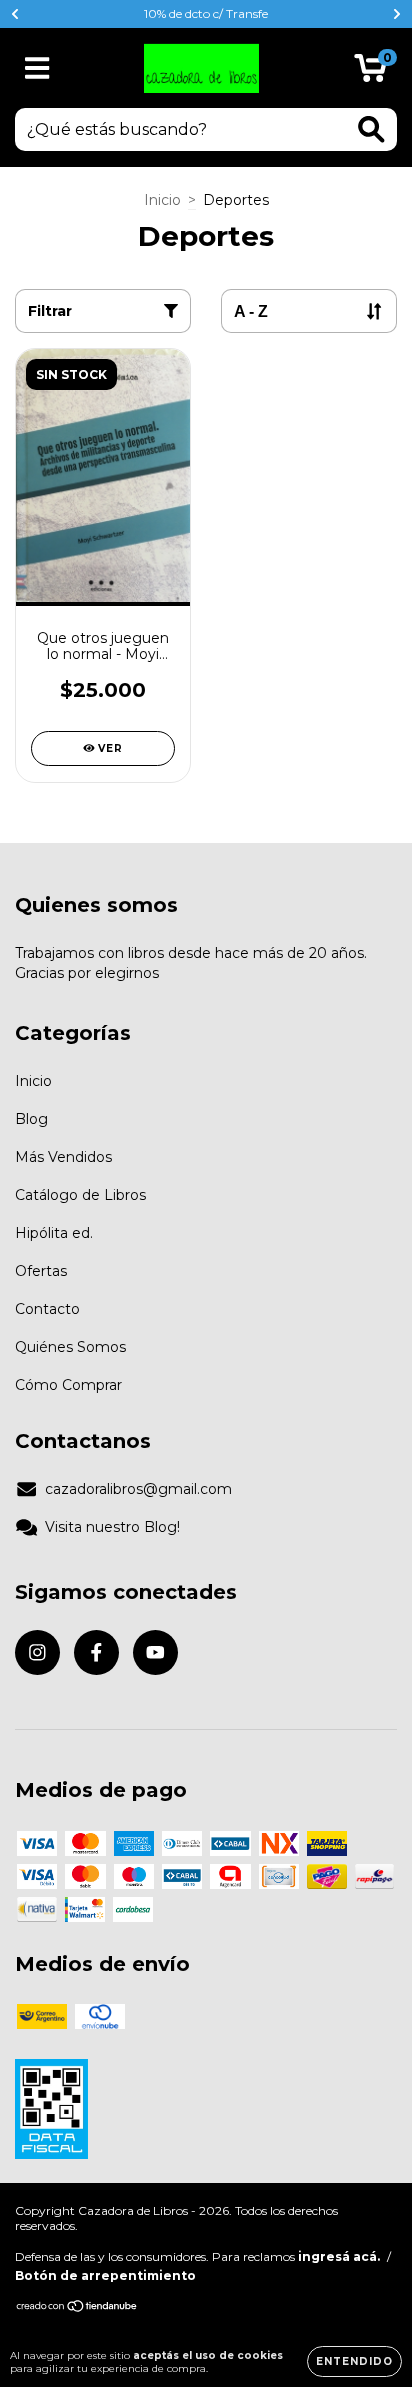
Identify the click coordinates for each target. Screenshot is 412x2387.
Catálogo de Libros (80, 1195)
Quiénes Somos (70, 1347)
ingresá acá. (339, 2256)
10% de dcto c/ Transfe (206, 13)
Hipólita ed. (54, 1233)
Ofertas (41, 1271)
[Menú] (37, 68)
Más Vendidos (63, 1157)
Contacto (47, 1309)
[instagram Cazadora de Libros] (37, 1652)
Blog (31, 1119)
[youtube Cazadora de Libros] (155, 1652)
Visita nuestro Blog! (112, 1527)
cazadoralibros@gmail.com (138, 1489)
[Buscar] (371, 129)
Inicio (162, 200)
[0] (370, 73)
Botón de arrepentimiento (105, 2275)
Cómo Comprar (68, 1385)
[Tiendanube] (77, 2308)
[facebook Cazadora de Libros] (96, 1652)
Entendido (354, 2361)
